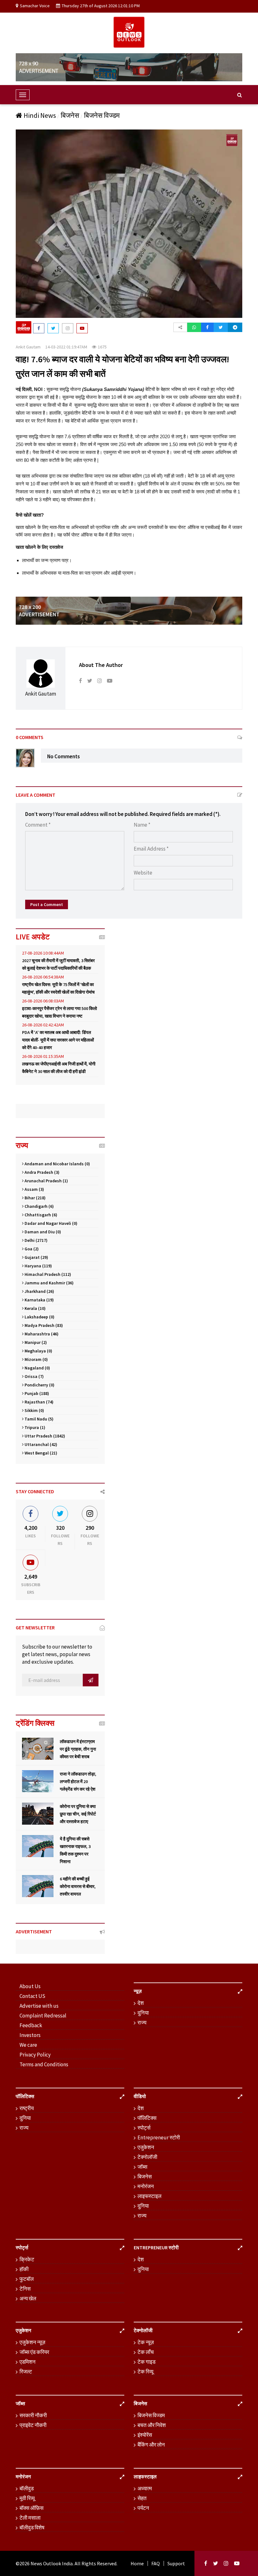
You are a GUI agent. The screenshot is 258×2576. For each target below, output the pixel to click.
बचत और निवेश (152, 2425)
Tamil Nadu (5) (39, 1419)
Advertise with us (39, 2006)
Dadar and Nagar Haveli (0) (50, 1223)
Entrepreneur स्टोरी (159, 2137)
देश (141, 2003)
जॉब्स (142, 2167)
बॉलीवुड (27, 2488)
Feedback (31, 2025)
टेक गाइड (146, 2362)
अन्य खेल (28, 2298)
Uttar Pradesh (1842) (44, 1436)
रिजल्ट (26, 2372)
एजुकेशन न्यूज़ (32, 2342)
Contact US (32, 1996)
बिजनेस (70, 115)
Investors (30, 2035)
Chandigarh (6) (39, 1206)
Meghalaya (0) (38, 1351)
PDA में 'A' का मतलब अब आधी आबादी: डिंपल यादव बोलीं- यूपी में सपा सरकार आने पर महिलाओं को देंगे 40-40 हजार (58, 1040)
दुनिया (143, 2013)
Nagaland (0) (37, 1368)
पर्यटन (143, 2508)
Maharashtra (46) (41, 1334)
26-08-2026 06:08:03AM (43, 1001)
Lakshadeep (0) (39, 1317)
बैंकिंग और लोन (151, 2445)
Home (137, 2563)
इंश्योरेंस (145, 2435)
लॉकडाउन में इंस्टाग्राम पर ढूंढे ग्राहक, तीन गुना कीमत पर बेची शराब (78, 1749)
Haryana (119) (38, 1266)
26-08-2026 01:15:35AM (43, 1056)
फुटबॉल (27, 2279)
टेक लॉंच (146, 2352)
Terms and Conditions (44, 2064)
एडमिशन (28, 2362)
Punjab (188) (36, 1393)
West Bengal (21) (40, 1453)
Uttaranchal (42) (40, 1444)
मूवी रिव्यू (27, 2498)
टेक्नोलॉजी (147, 2157)
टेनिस (25, 2289)
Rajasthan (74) (39, 1402)
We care (28, 2045)
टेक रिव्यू (145, 2372)
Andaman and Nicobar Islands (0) (57, 1164)
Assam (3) (34, 1189)
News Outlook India (52, 2563)
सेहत (142, 2498)
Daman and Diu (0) (42, 1232)
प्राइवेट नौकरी (33, 2425)
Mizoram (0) (36, 1359)
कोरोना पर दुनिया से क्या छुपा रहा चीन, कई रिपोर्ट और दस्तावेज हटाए (78, 1814)
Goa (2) (31, 1249)
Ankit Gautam (28, 347)
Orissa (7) (34, 1376)
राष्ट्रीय (27, 2108)
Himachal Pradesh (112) (47, 1274)
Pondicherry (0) (39, 1385)
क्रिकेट (27, 2259)
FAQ (156, 2563)
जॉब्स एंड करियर (34, 2352)
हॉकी (24, 2269)
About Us (30, 1986)
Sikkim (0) (34, 1410)
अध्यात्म (145, 2488)
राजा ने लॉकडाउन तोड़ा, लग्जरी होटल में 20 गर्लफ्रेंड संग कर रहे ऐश (78, 1781)
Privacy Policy (35, 2055)
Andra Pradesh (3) (42, 1172)
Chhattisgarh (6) (40, 1215)
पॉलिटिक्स (147, 2118)
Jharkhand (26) (39, 1291)
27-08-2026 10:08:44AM (43, 953)
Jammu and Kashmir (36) (49, 1283)
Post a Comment (47, 904)
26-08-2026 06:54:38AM (43, 977)
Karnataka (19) (39, 1300)
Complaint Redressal (43, 2016)
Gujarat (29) (36, 1257)
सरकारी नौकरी (33, 2415)
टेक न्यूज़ (146, 2342)
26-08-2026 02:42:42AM (43, 1025)
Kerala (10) (35, 1308)
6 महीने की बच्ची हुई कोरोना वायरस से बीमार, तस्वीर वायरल (78, 1886)
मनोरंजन (146, 2186)
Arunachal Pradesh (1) (46, 1181)
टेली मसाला (30, 2518)
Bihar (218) (35, 1198)
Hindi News (40, 115)
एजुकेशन (146, 2147)
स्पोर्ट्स (144, 2128)
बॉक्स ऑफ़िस (31, 2508)
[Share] (180, 327)
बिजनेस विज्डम (102, 115)
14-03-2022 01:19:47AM (66, 347)
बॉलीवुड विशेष (32, 2527)
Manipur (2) (35, 1342)
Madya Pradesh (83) (43, 1325)
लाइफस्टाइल (149, 2196)
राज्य (142, 2022)
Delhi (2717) (36, 1240)
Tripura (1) (34, 1427)
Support (176, 2563)
